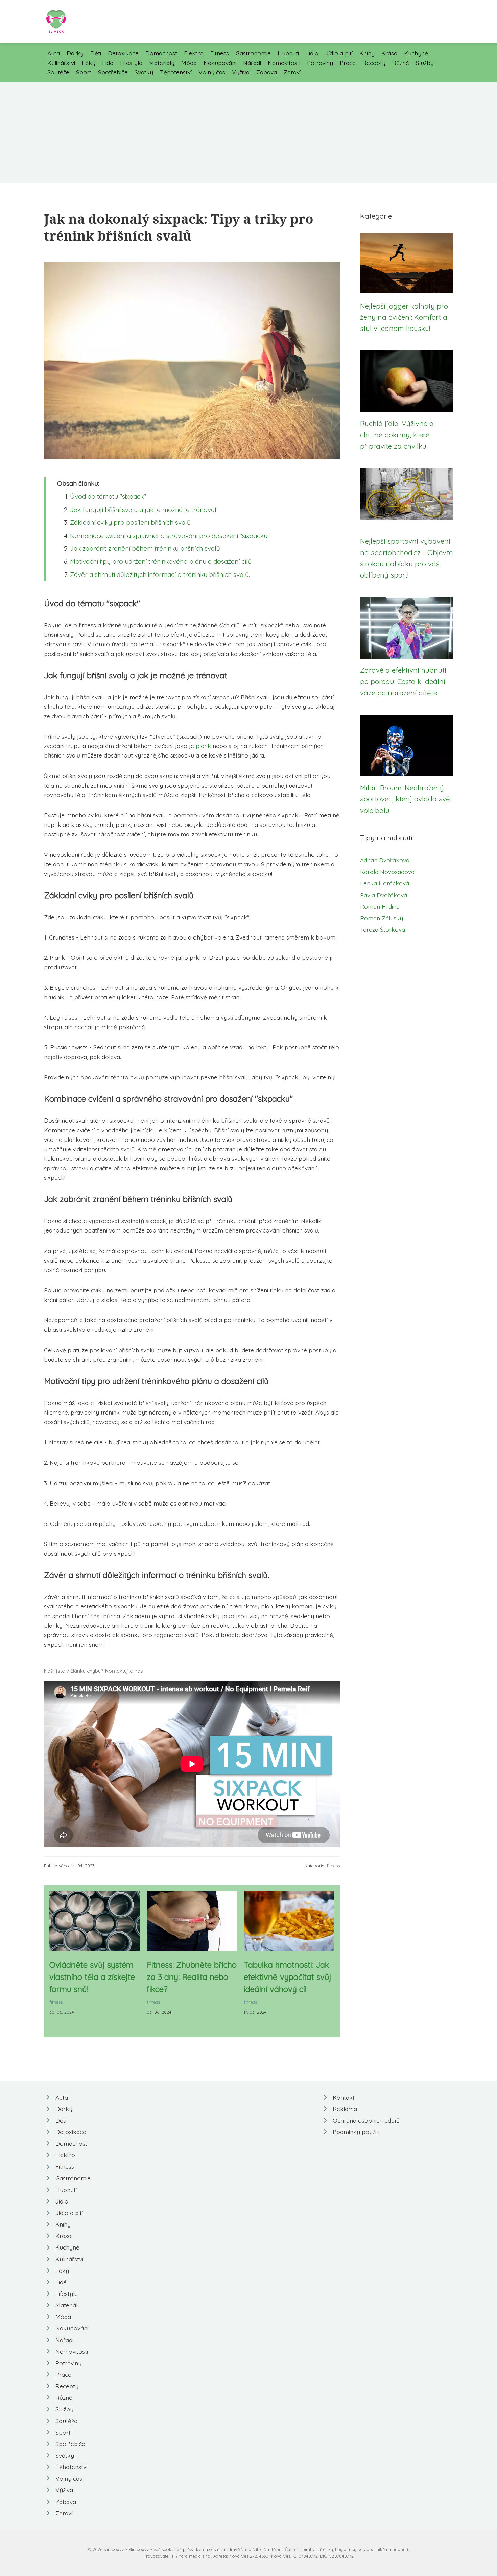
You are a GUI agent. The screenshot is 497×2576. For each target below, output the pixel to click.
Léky (89, 63)
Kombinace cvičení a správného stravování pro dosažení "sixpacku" (170, 536)
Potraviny (320, 63)
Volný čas (212, 72)
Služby (425, 63)
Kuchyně (416, 53)
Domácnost (161, 53)
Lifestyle (131, 63)
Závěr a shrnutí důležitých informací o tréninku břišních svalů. (160, 574)
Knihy (367, 53)
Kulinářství (61, 63)
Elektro (194, 53)
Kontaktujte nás (124, 1671)
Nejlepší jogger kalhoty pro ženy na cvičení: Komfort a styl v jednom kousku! (404, 317)
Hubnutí (288, 53)
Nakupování (220, 63)
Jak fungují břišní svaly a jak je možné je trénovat (143, 510)
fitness (333, 1866)
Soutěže (58, 72)
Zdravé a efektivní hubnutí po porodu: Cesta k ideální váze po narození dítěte (403, 681)
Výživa (241, 72)
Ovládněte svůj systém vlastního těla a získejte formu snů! (92, 1977)
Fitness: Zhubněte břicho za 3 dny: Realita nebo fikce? (192, 1977)
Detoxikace (123, 53)
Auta (54, 53)
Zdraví (292, 72)
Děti (96, 53)
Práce (348, 63)
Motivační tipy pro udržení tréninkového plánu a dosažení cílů (161, 561)
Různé (401, 63)
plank (203, 746)
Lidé (108, 63)
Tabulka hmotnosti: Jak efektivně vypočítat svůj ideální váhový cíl (288, 1977)
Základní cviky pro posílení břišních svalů (130, 522)
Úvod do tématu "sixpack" (108, 496)
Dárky (75, 53)
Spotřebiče (113, 72)
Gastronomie (253, 53)
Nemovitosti (284, 63)
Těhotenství (176, 72)
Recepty (374, 63)
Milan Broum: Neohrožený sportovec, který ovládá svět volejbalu (406, 799)
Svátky (144, 72)
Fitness (220, 53)
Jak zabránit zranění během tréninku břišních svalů (145, 548)
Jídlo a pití (339, 53)
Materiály (162, 63)
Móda (189, 63)
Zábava (267, 72)
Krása (389, 53)
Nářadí (252, 63)
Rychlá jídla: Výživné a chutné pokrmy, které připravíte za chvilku (397, 435)
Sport (84, 72)
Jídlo (312, 53)
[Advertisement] (249, 133)
